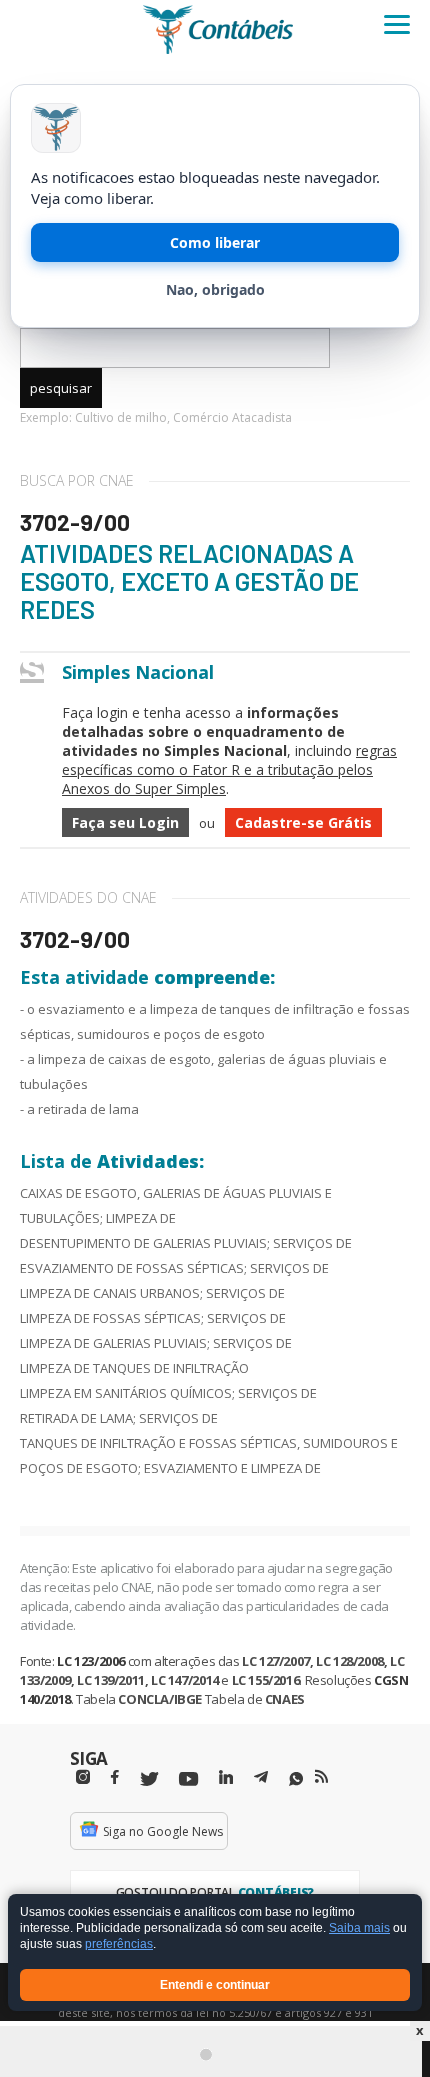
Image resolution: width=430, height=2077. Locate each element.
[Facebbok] (115, 1777)
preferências (119, 1945)
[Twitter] (149, 1779)
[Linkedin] (226, 1777)
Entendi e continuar (215, 1985)
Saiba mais (359, 1929)
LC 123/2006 (91, 1661)
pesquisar (61, 388)
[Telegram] (261, 1780)
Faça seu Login (125, 822)
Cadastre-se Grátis (303, 822)
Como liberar (215, 242)
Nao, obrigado (215, 289)
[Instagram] (83, 1777)
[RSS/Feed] (321, 1777)
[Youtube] (188, 1779)
